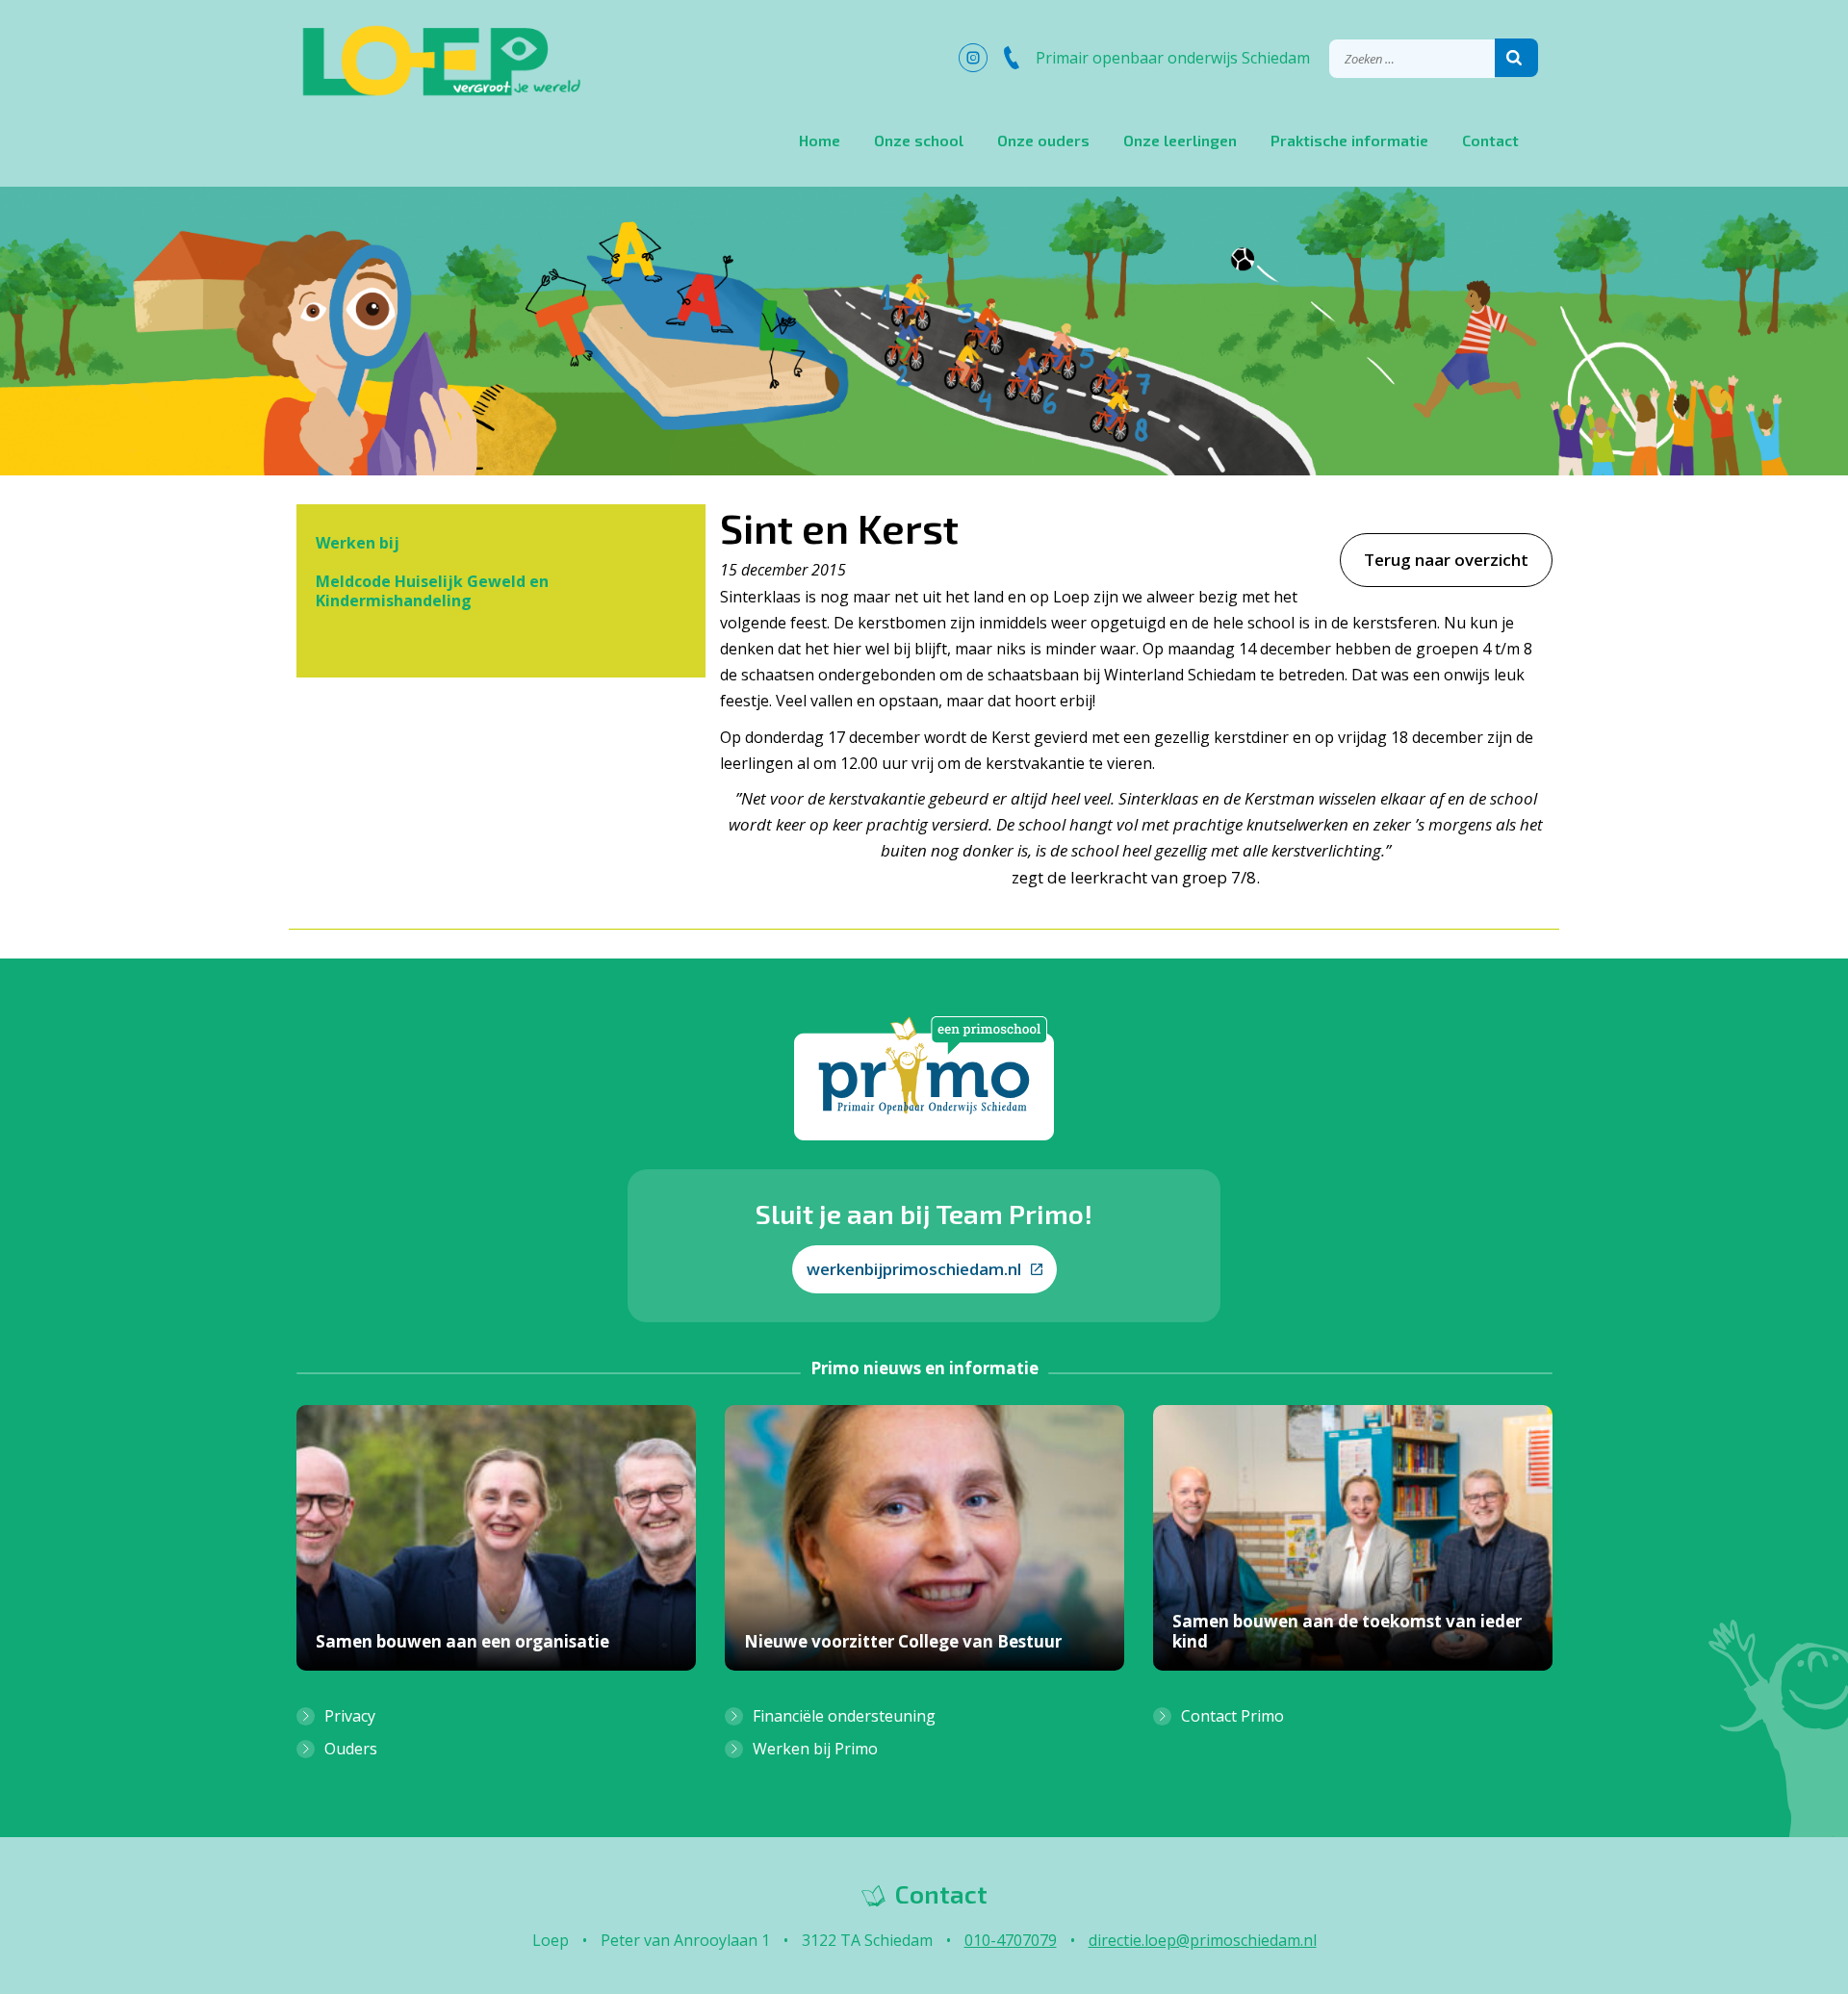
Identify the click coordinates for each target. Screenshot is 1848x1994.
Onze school (919, 140)
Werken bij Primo (815, 1749)
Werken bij (358, 543)
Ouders (351, 1749)
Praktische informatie (1349, 140)
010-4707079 (1011, 1940)
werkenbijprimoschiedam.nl (914, 1269)
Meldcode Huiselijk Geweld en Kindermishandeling (432, 591)
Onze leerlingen (1180, 140)
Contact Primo (1232, 1716)
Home (820, 140)
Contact (1490, 140)
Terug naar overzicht (1446, 560)
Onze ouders (1043, 140)
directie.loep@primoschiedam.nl (1203, 1940)
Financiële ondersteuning (844, 1716)
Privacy (350, 1716)
